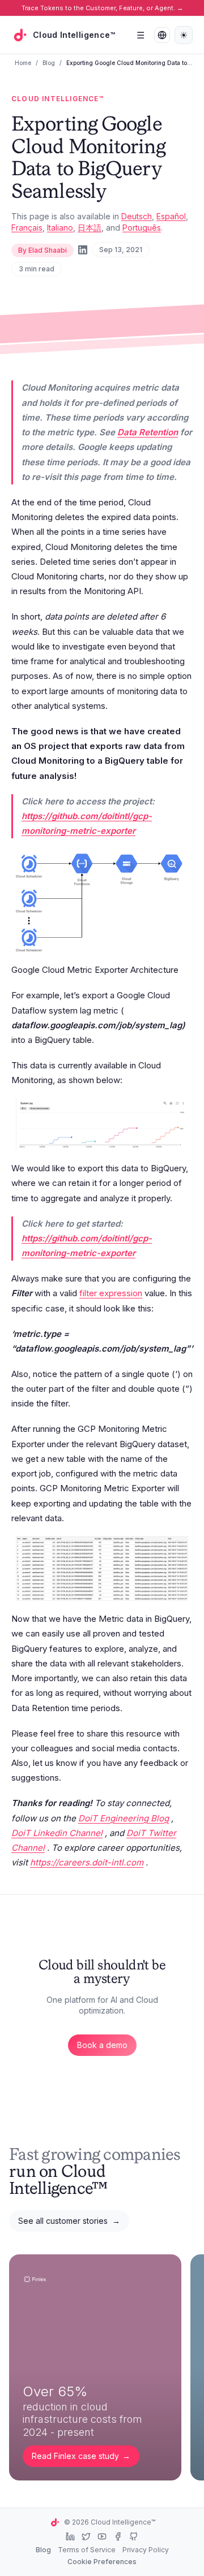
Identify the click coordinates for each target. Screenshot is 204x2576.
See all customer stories (69, 2221)
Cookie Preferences (102, 2562)
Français (27, 228)
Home (23, 63)
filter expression (111, 1293)
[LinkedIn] (83, 250)
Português (142, 228)
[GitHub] (134, 2536)
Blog (49, 63)
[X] (86, 2536)
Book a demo (102, 2045)
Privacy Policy (146, 2550)
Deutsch (137, 216)
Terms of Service (87, 2550)
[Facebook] (118, 2536)
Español (171, 216)
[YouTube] (102, 2536)
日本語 (90, 228)
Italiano (60, 228)
